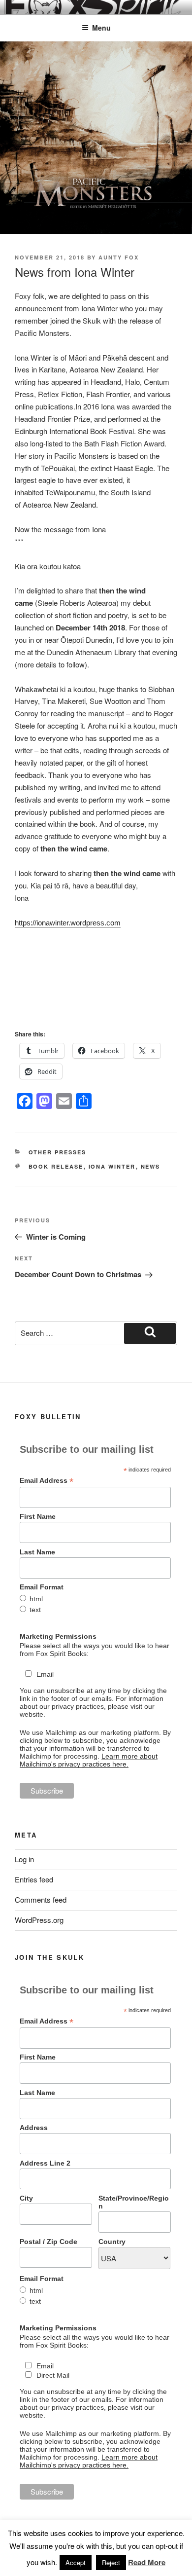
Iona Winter (112, 1166)
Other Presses (58, 1152)
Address (34, 2128)
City (26, 2198)
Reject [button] (111, 2562)
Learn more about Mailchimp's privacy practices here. (89, 1760)
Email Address (47, 1481)
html (36, 1599)
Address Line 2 (45, 2163)
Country (112, 2242)
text (35, 1610)
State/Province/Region (134, 2202)
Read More (147, 2562)
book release (56, 1166)
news (151, 1166)
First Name (38, 1516)
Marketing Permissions (58, 1636)
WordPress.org (39, 1920)
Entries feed (34, 1879)
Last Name (37, 1552)
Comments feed (41, 1899)
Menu (101, 28)
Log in (24, 1859)
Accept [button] (76, 2562)
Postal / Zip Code (48, 2242)
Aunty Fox (119, 257)
